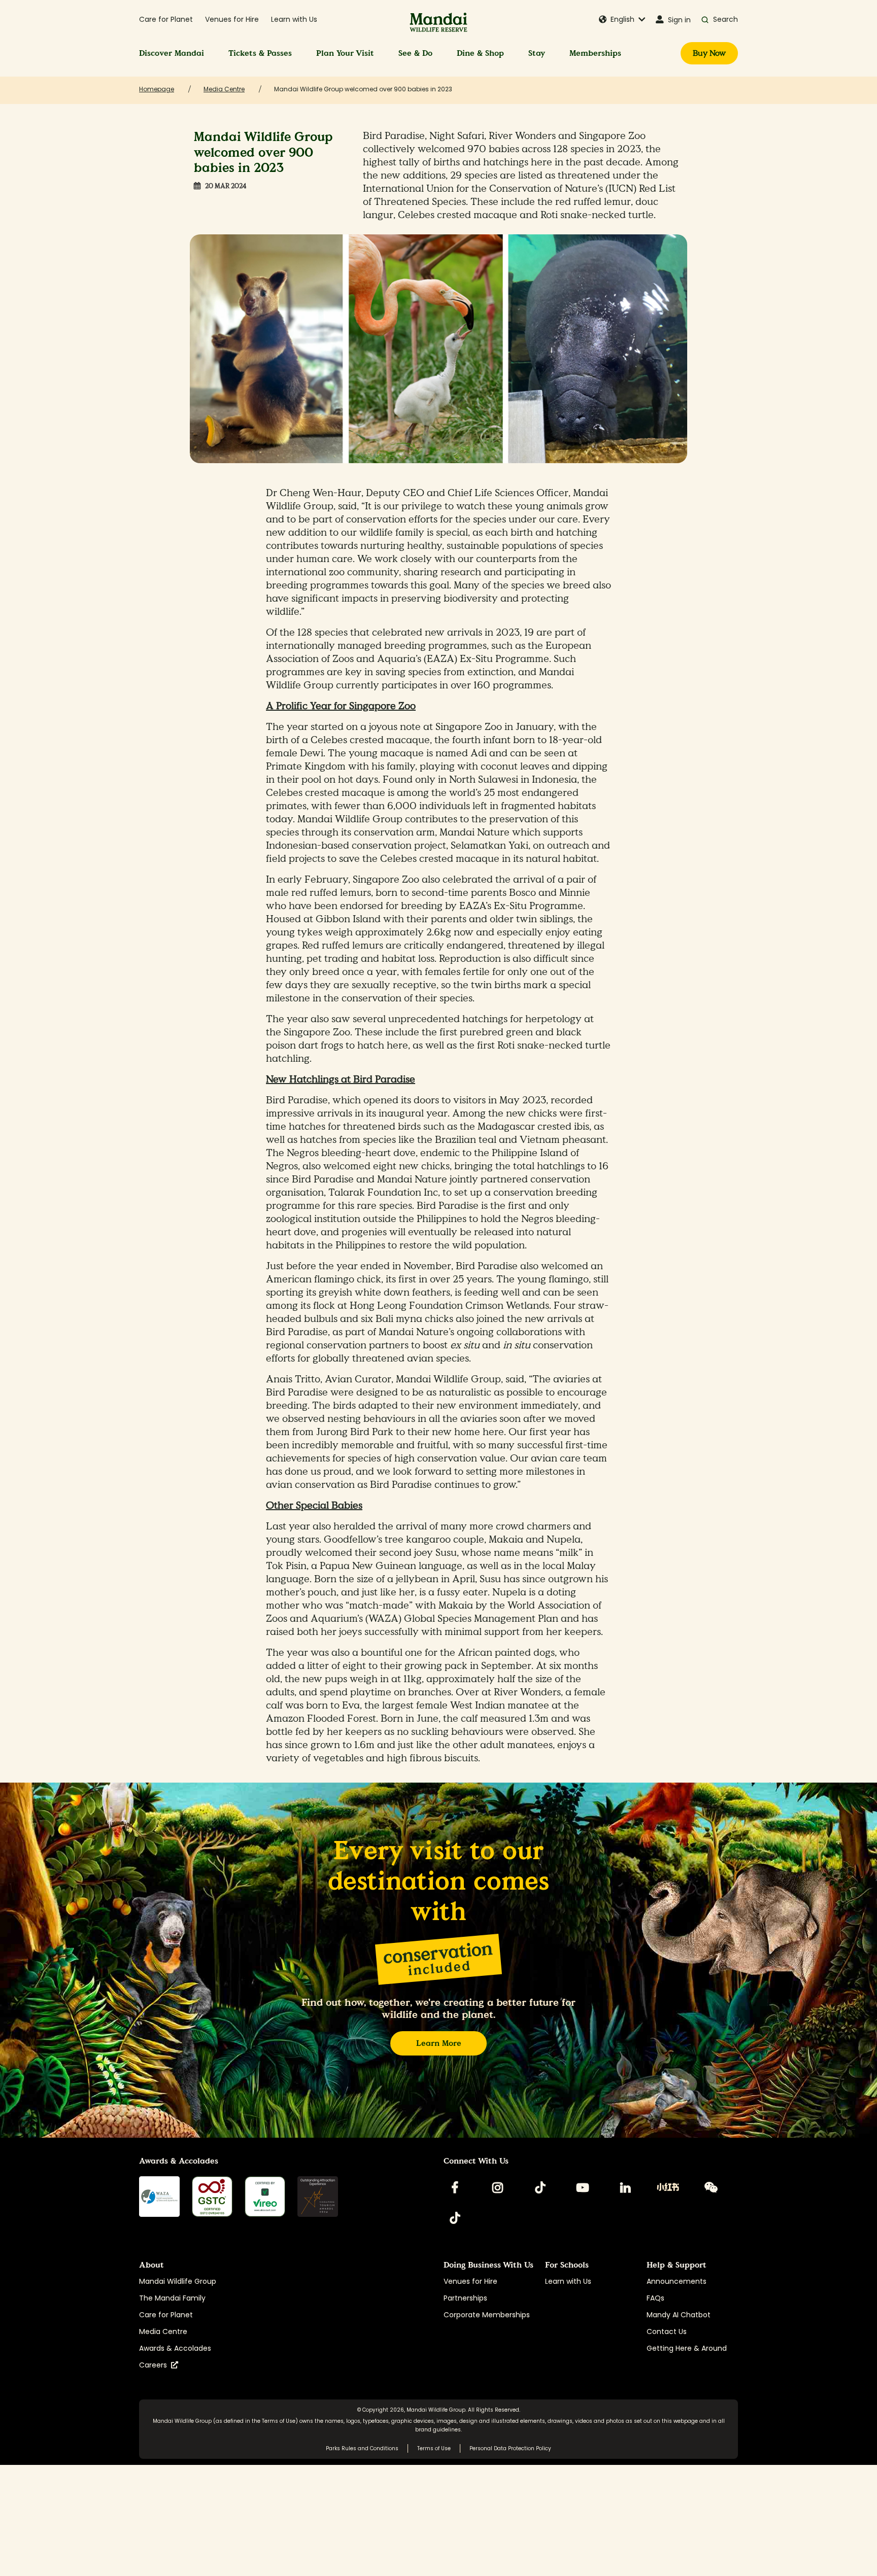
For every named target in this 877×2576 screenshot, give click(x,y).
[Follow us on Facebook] (455, 2187)
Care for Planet (166, 19)
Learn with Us (294, 19)
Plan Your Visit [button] (345, 53)
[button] (622, 20)
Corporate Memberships (487, 2315)
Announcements (677, 2281)
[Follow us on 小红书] (668, 2187)
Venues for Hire (232, 19)
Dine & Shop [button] (480, 53)
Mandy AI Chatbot (679, 2315)
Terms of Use (279, 2421)
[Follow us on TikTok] (540, 2187)
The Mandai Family (172, 2298)
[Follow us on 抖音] (455, 2218)
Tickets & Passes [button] (260, 53)
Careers (155, 2365)
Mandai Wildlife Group (178, 2281)
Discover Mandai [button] (172, 53)
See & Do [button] (415, 53)
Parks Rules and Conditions (362, 2448)
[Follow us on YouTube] (583, 2187)
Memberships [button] (595, 53)
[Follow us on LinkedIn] (625, 2187)
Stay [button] (537, 53)
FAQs (655, 2298)
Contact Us (667, 2331)
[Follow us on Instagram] (497, 2187)
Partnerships (465, 2298)
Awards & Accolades (175, 2348)
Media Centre (163, 2331)
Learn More (439, 2043)
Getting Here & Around (687, 2348)
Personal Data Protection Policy (510, 2448)
